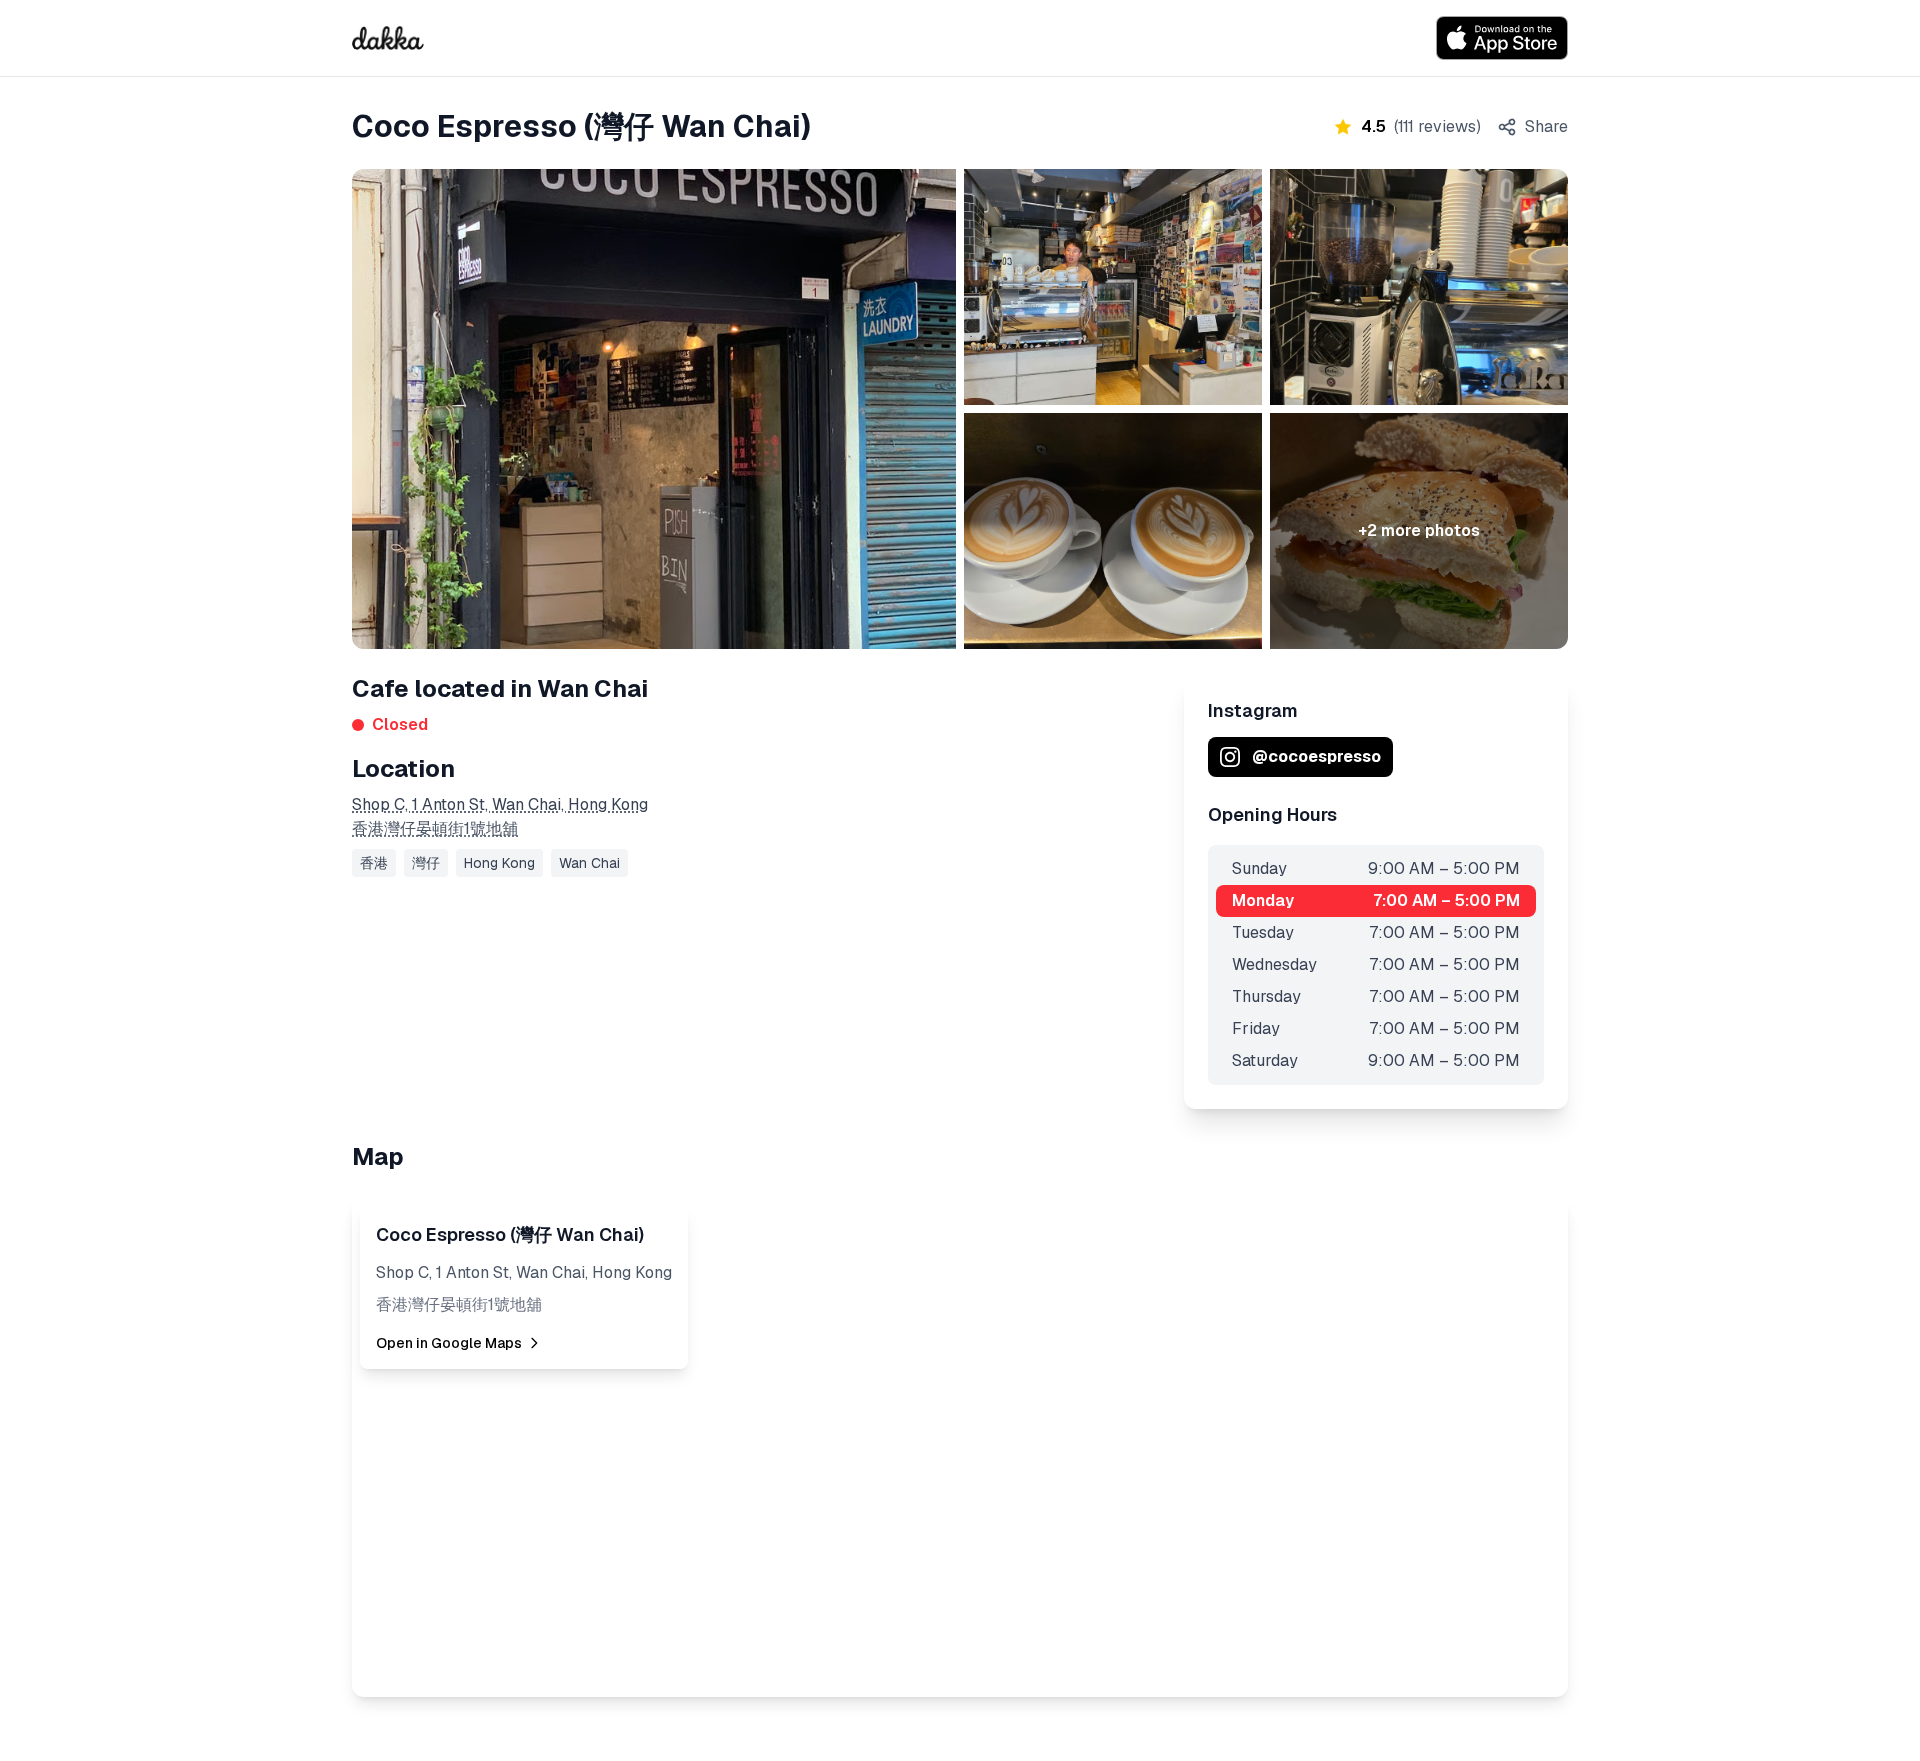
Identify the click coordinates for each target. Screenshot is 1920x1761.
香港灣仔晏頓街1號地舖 (435, 828)
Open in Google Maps (449, 1343)
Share (1546, 126)
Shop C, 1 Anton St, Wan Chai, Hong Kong (500, 804)
